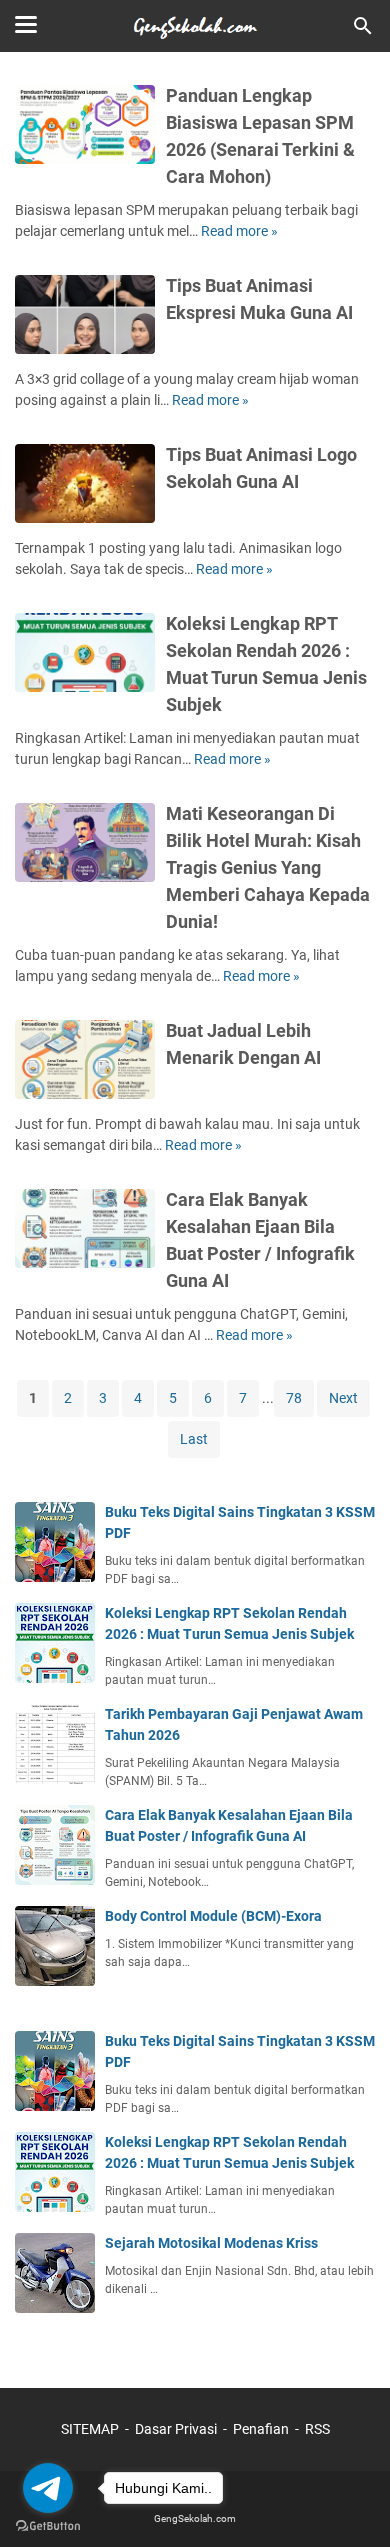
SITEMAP (90, 2429)
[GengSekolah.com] (195, 26)
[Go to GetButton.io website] (48, 2526)
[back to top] (350, 2502)
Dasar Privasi (176, 2429)
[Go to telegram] (48, 2488)
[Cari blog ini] (363, 26)
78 (294, 1398)
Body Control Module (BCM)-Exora (213, 1916)
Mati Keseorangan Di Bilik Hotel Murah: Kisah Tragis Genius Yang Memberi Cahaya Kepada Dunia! (268, 867)
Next (343, 1398)
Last (194, 1439)
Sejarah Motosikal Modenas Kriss (211, 2243)
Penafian (261, 2429)
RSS (317, 2429)
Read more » (239, 231)
